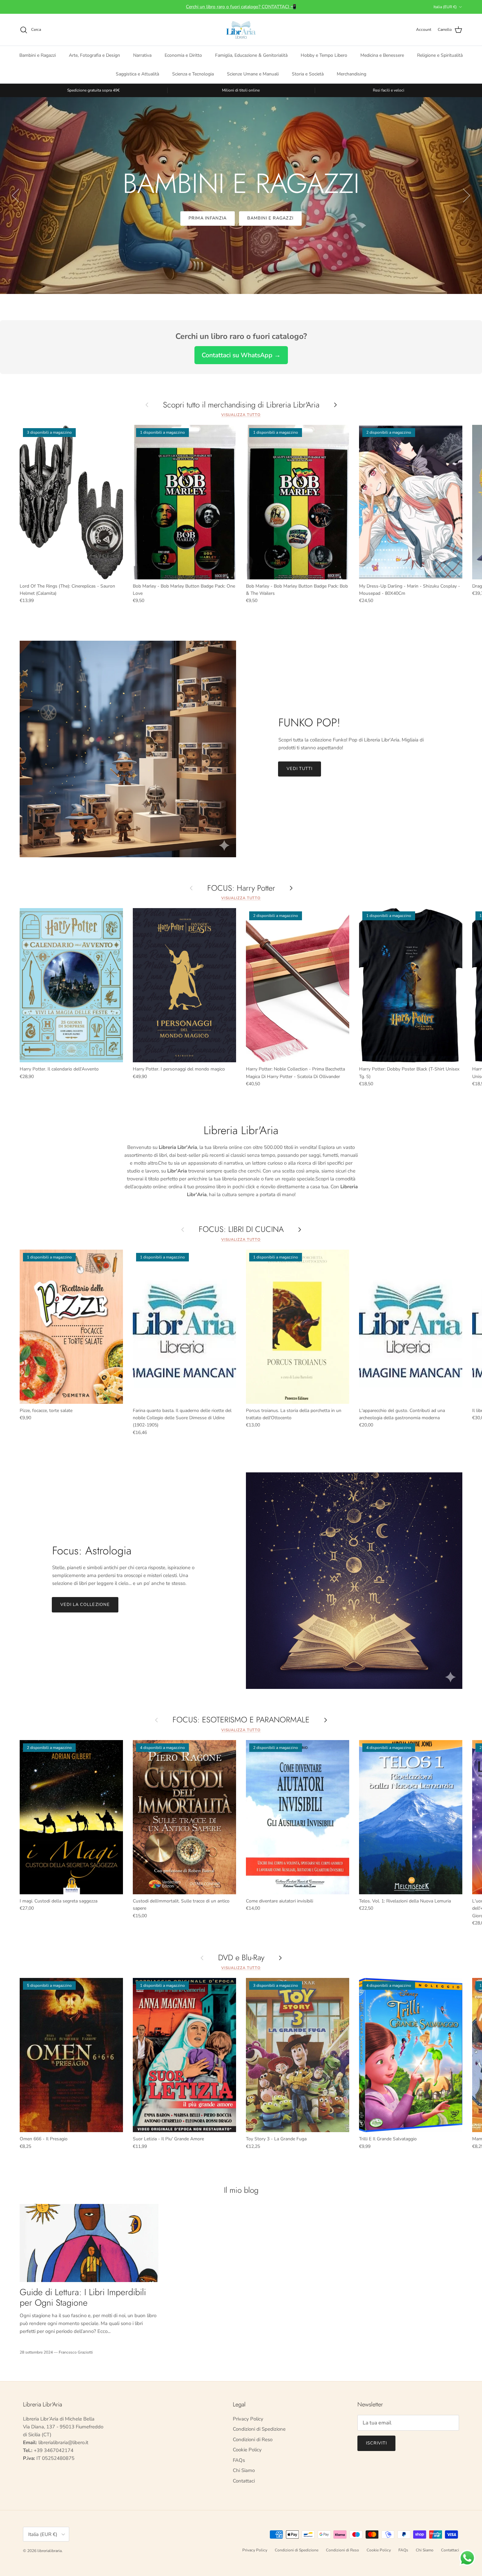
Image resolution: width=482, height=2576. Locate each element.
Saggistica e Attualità (137, 74)
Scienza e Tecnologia (193, 74)
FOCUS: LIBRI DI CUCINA (241, 1229)
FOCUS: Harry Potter (241, 888)
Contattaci (244, 2481)
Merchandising (351, 74)
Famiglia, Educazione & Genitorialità (251, 55)
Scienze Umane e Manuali (253, 74)
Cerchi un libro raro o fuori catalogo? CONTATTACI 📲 (241, 7)
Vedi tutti (300, 769)
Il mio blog (241, 2190)
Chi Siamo (244, 2470)
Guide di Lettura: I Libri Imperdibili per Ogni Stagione (83, 2297)
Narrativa (142, 55)
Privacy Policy (248, 2419)
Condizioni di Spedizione (259, 2429)
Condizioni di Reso (253, 2440)
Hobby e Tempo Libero (324, 55)
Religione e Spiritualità (440, 55)
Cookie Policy (247, 2450)
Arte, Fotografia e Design (94, 55)
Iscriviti (376, 2443)
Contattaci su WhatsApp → (241, 355)
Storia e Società (308, 74)
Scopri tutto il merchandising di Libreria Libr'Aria (241, 405)
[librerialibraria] (241, 30)
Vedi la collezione (85, 1605)
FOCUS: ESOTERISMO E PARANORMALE (241, 1720)
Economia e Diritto (183, 55)
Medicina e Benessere (382, 55)
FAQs (239, 2460)
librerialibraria (50, 2551)
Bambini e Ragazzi (38, 55)
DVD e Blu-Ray (241, 1958)
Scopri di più (241, 218)
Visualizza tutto (241, 415)
